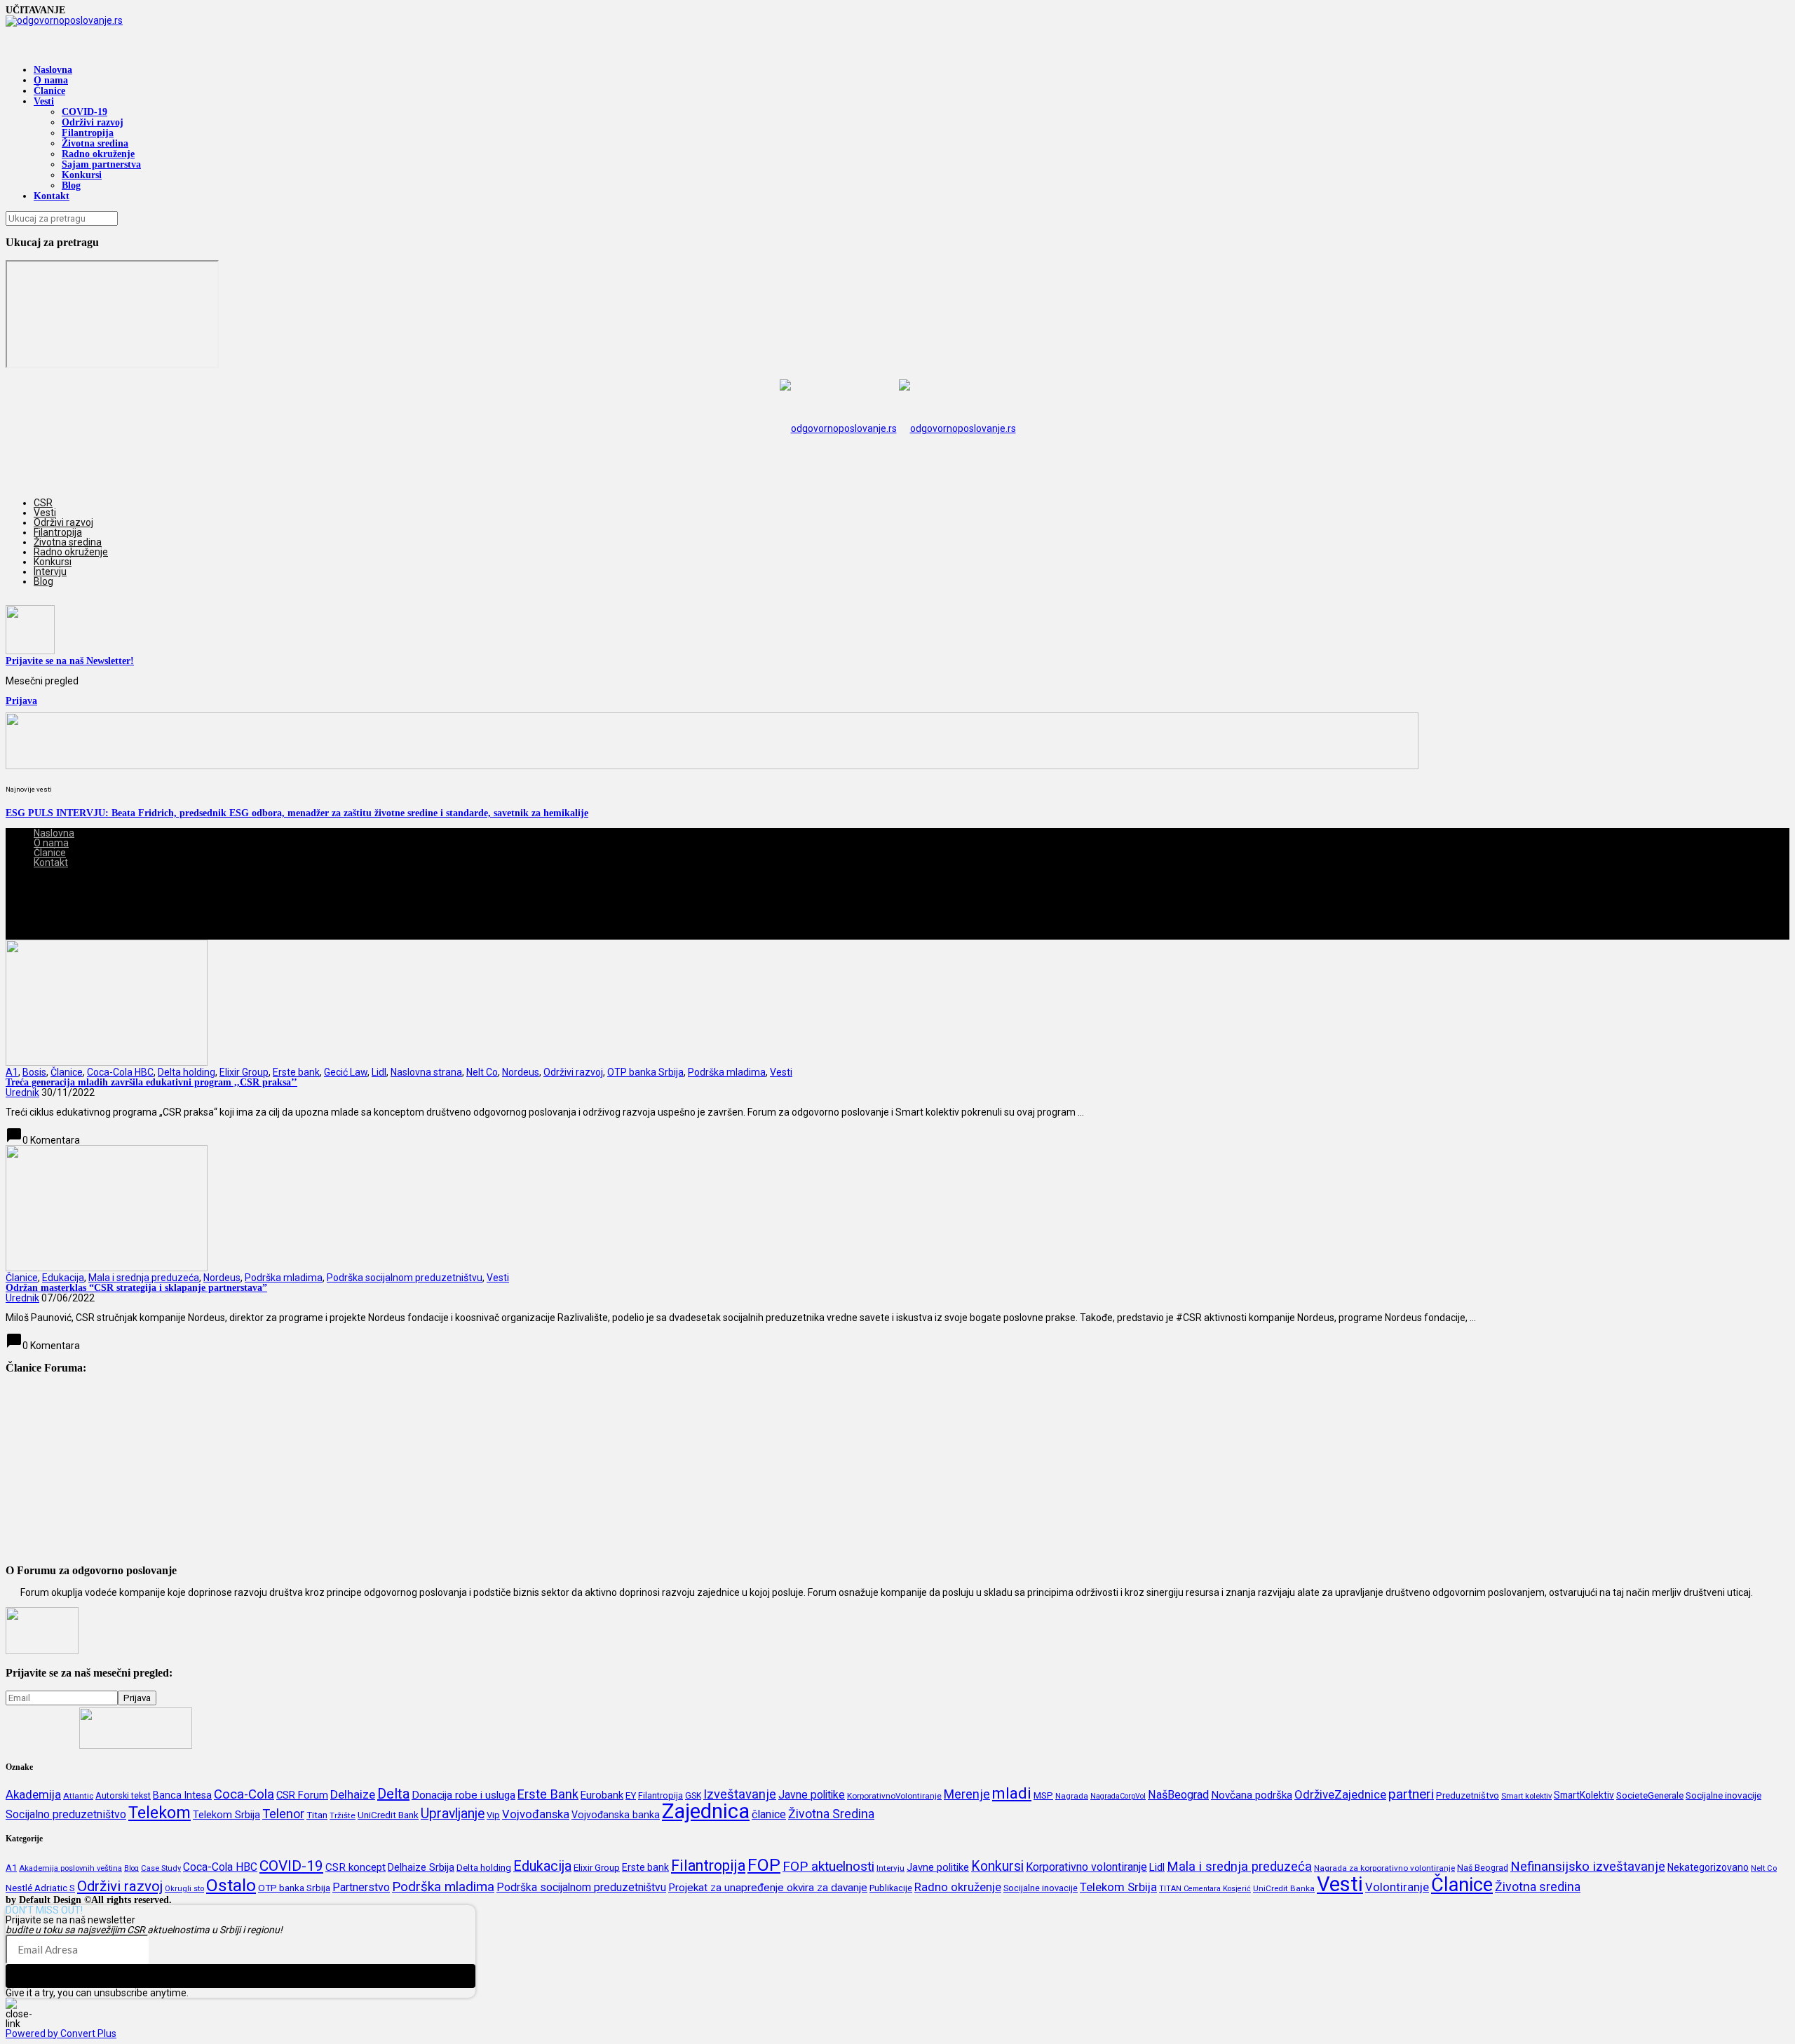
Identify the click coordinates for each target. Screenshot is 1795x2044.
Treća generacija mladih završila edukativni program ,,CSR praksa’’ (151, 1082)
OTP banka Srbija (645, 1072)
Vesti (44, 101)
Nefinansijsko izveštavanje (1588, 1867)
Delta (393, 1794)
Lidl (379, 1072)
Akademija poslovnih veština (70, 1868)
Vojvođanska (536, 1814)
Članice (49, 91)
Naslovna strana (426, 1072)
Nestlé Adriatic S (40, 1888)
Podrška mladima (727, 1072)
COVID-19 (84, 112)
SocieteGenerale (1650, 1795)
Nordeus (521, 1072)
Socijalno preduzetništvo (66, 1814)
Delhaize (353, 1794)
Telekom (160, 1813)
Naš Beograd (1483, 1868)
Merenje (967, 1794)
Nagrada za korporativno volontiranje (1384, 1868)
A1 (12, 1072)
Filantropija (88, 133)
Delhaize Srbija (421, 1867)
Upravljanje (453, 1814)
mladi (1012, 1793)
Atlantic (78, 1796)
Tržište (343, 1815)
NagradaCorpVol (1118, 1796)
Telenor (283, 1814)
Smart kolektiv (1526, 1796)
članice (769, 1814)
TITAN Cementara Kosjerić (1205, 1889)
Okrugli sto (184, 1889)
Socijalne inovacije (1723, 1795)
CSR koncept (355, 1867)
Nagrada (1072, 1796)
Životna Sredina (831, 1814)
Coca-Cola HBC (120, 1072)
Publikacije (891, 1888)
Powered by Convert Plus (61, 2033)
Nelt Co (482, 1072)
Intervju (50, 571)
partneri (1411, 1794)
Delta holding (187, 1072)
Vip (493, 1815)
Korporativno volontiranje (1086, 1867)
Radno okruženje (98, 154)
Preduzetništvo (1468, 1795)
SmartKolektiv (1584, 1795)
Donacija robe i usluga (463, 1795)
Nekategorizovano (1708, 1867)
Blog (71, 185)
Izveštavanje (740, 1794)
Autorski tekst (123, 1795)
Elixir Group (244, 1072)
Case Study (161, 1868)
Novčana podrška (1252, 1795)
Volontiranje (1397, 1887)
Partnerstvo (361, 1887)
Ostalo (231, 1885)
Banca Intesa (182, 1795)
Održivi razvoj (93, 122)
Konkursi (82, 175)
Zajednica (706, 1811)
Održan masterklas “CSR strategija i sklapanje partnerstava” (136, 1288)
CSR (43, 503)
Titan (317, 1815)
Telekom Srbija (226, 1815)
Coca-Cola (244, 1794)
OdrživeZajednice (1340, 1794)
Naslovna (53, 70)
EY (631, 1795)
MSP (1043, 1795)
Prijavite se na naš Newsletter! (70, 661)
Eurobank (602, 1795)
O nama (51, 80)
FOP (764, 1865)
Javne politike (812, 1795)
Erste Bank (548, 1794)
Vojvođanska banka (616, 1815)
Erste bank (296, 1072)
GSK (693, 1796)
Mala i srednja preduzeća (144, 1278)
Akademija (33, 1794)
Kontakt (52, 196)
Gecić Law (346, 1072)
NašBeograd (1178, 1795)
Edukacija (63, 1278)
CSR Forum (302, 1795)
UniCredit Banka (1284, 1888)
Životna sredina (95, 143)
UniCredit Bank (388, 1815)
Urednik (22, 1092)
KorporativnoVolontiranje (894, 1796)
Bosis (34, 1072)
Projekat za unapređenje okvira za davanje (768, 1888)
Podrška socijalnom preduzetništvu (405, 1278)
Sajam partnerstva (101, 164)
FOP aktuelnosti (828, 1866)
